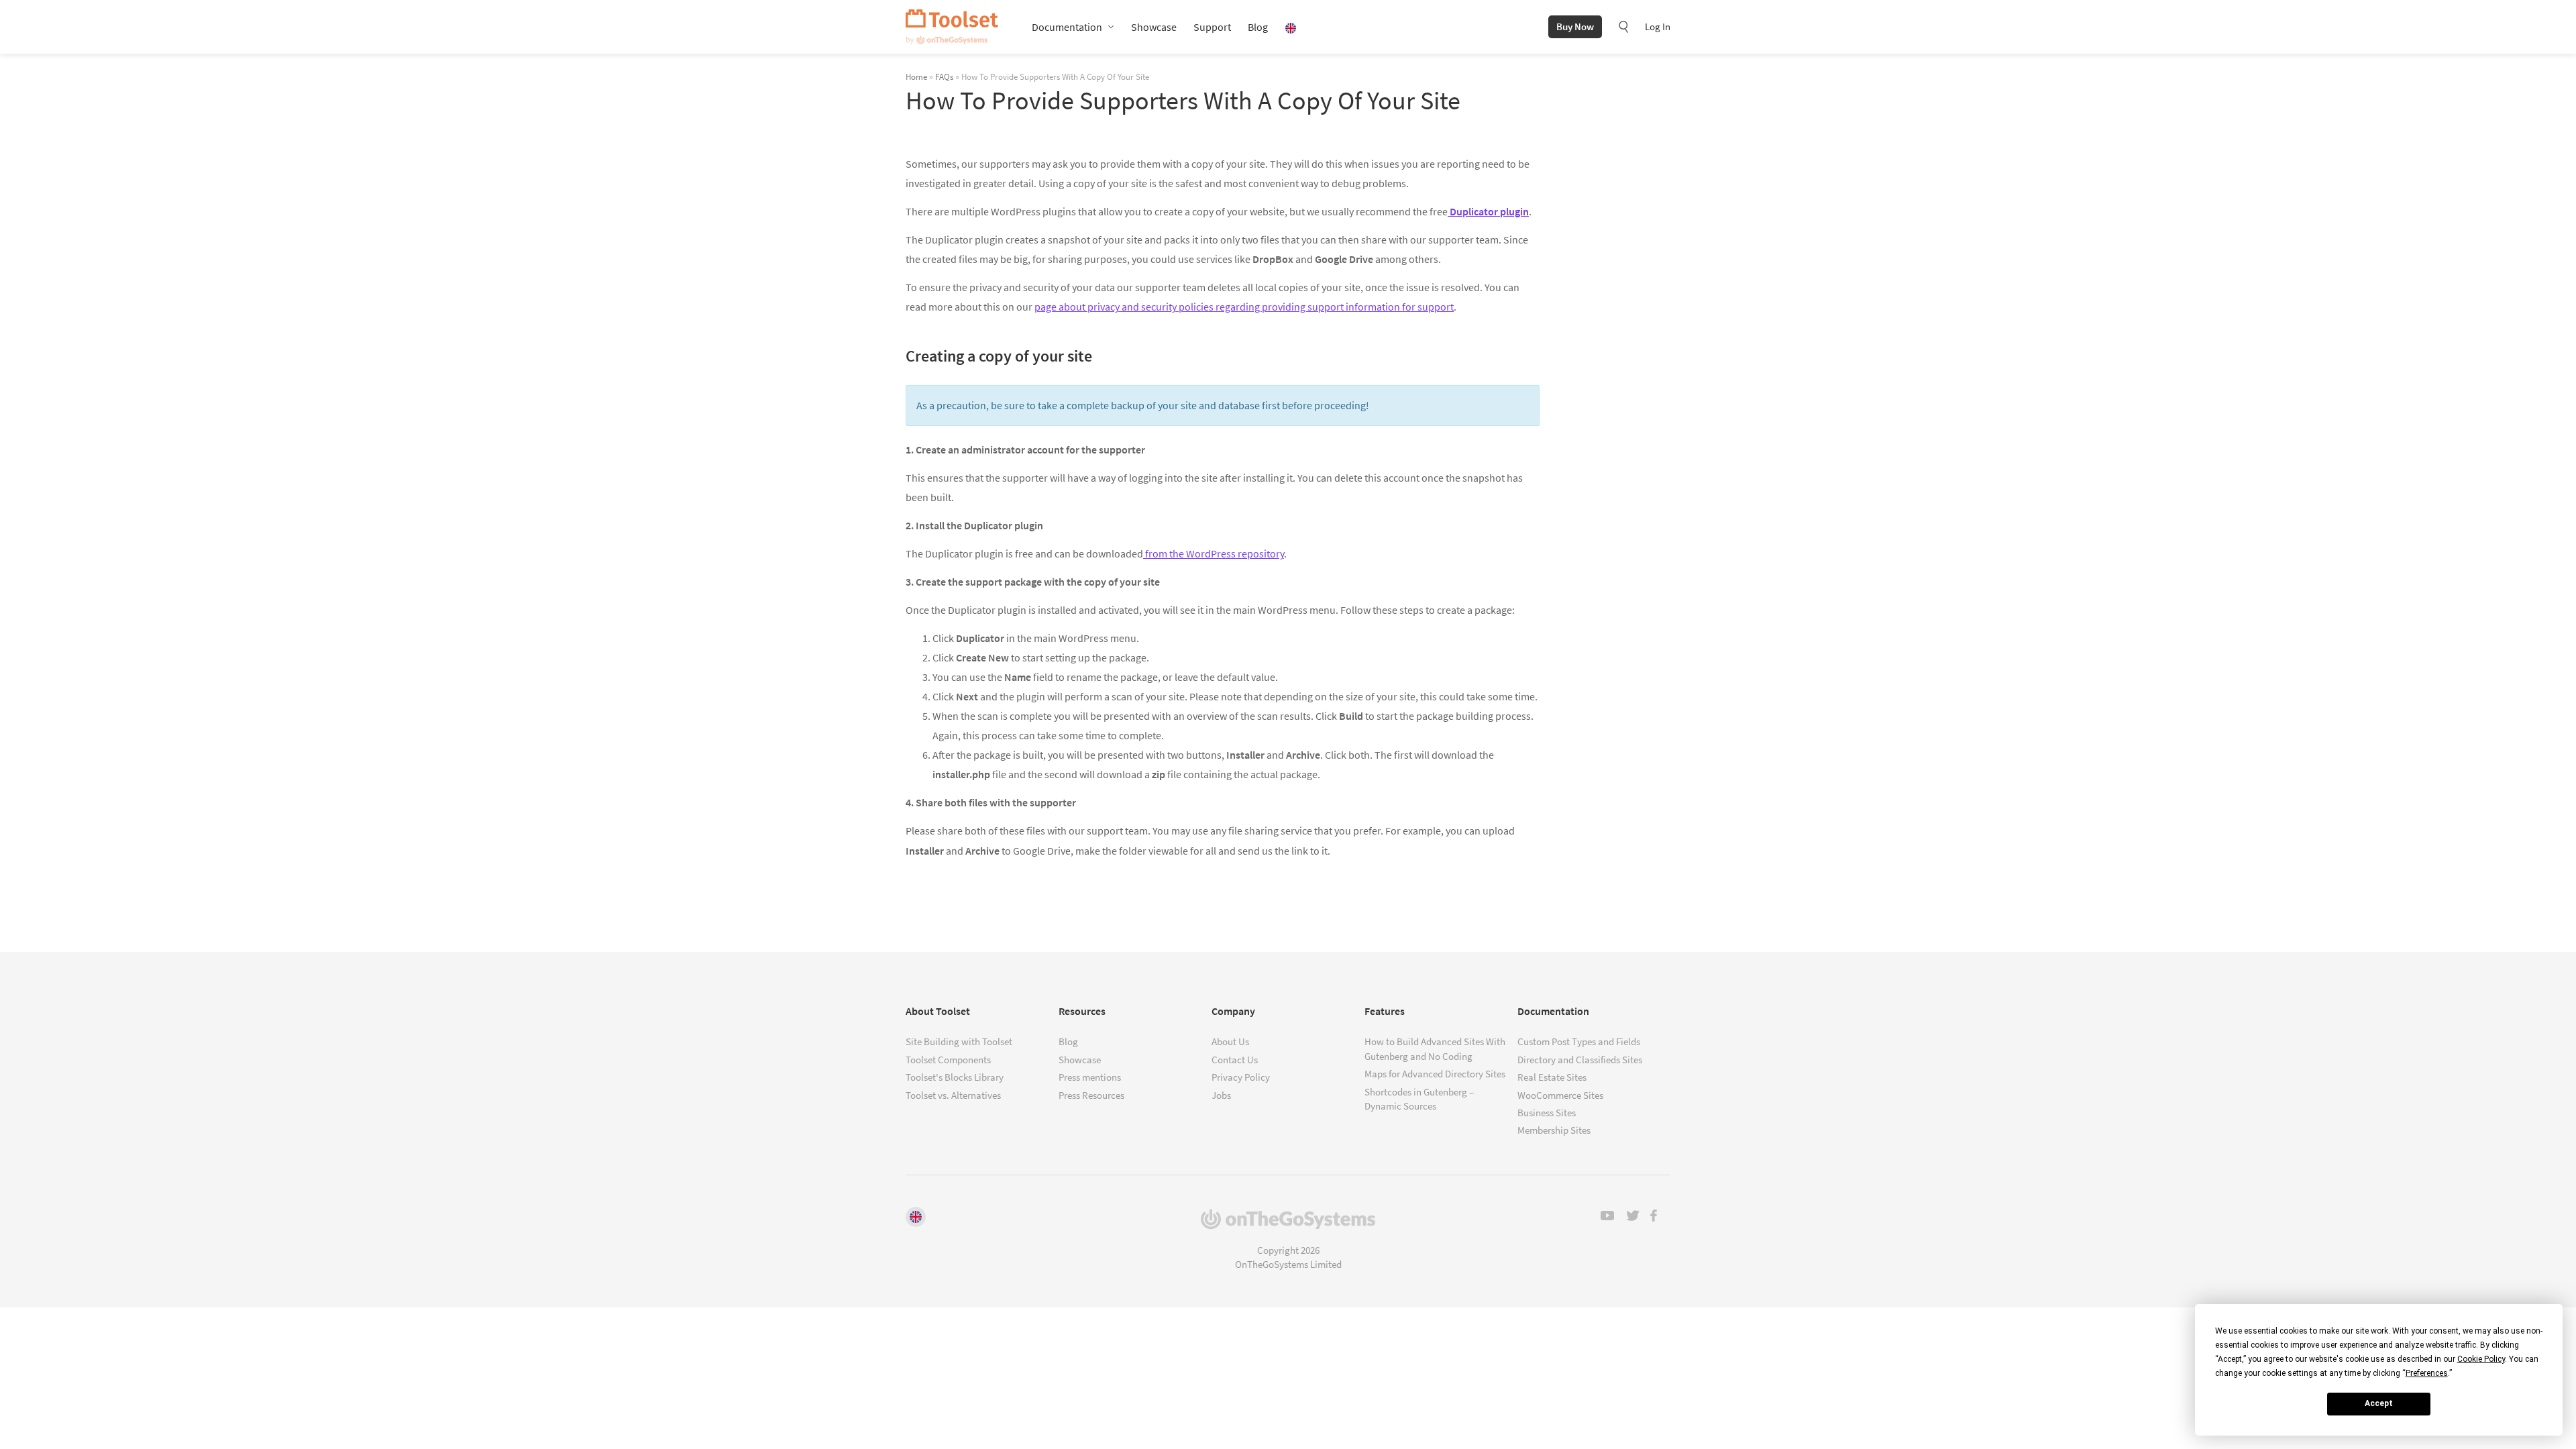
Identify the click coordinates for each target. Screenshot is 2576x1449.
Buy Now (1575, 26)
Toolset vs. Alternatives (953, 1095)
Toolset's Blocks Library (955, 1077)
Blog (1258, 27)
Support (1212, 27)
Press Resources (1091, 1095)
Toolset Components (948, 1060)
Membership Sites (1554, 1130)
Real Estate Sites (1552, 1077)
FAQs (944, 76)
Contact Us (1235, 1060)
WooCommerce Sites (1560, 1095)
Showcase (1154, 27)
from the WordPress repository (1214, 553)
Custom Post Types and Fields (1579, 1041)
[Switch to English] (916, 1217)
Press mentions (1090, 1077)
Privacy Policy (1241, 1077)
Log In (1658, 26)
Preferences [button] (2427, 1373)
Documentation (1067, 27)
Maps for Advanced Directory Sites (1435, 1074)
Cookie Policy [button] (2481, 1359)
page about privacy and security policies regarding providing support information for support (1244, 307)
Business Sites (1547, 1113)
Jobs (1221, 1095)
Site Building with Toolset (959, 1041)
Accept (2379, 1403)
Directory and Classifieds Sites (1580, 1060)
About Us (1230, 1041)
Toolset (952, 27)
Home (916, 76)
